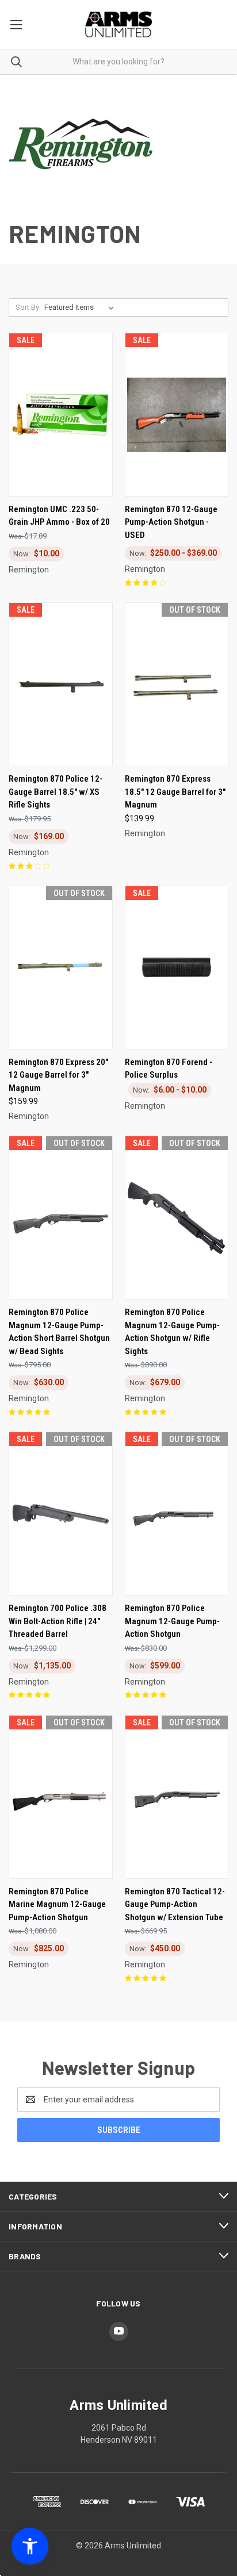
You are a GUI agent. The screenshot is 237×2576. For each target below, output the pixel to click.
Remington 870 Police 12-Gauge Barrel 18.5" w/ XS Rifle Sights (56, 792)
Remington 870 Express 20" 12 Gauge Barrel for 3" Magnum (58, 1075)
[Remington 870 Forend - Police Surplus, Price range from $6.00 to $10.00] (177, 968)
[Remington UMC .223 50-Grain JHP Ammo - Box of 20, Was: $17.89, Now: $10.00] (61, 415)
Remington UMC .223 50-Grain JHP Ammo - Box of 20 (59, 516)
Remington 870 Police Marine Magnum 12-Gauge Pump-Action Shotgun (57, 1904)
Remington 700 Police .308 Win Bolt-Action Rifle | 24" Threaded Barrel (58, 1621)
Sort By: (28, 307)
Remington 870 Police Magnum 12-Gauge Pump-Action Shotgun (172, 1621)
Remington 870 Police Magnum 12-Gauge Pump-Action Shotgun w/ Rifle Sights (172, 1332)
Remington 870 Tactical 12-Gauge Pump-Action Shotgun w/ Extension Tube (175, 1904)
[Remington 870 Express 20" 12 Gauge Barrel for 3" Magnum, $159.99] (61, 968)
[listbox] (81, 307)
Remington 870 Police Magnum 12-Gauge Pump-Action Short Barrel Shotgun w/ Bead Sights (59, 1332)
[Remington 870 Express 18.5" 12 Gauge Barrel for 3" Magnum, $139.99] (177, 684)
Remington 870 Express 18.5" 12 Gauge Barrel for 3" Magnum (175, 792)
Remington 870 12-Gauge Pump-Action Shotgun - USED (171, 522)
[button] (30, 2546)
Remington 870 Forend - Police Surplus (169, 1069)
